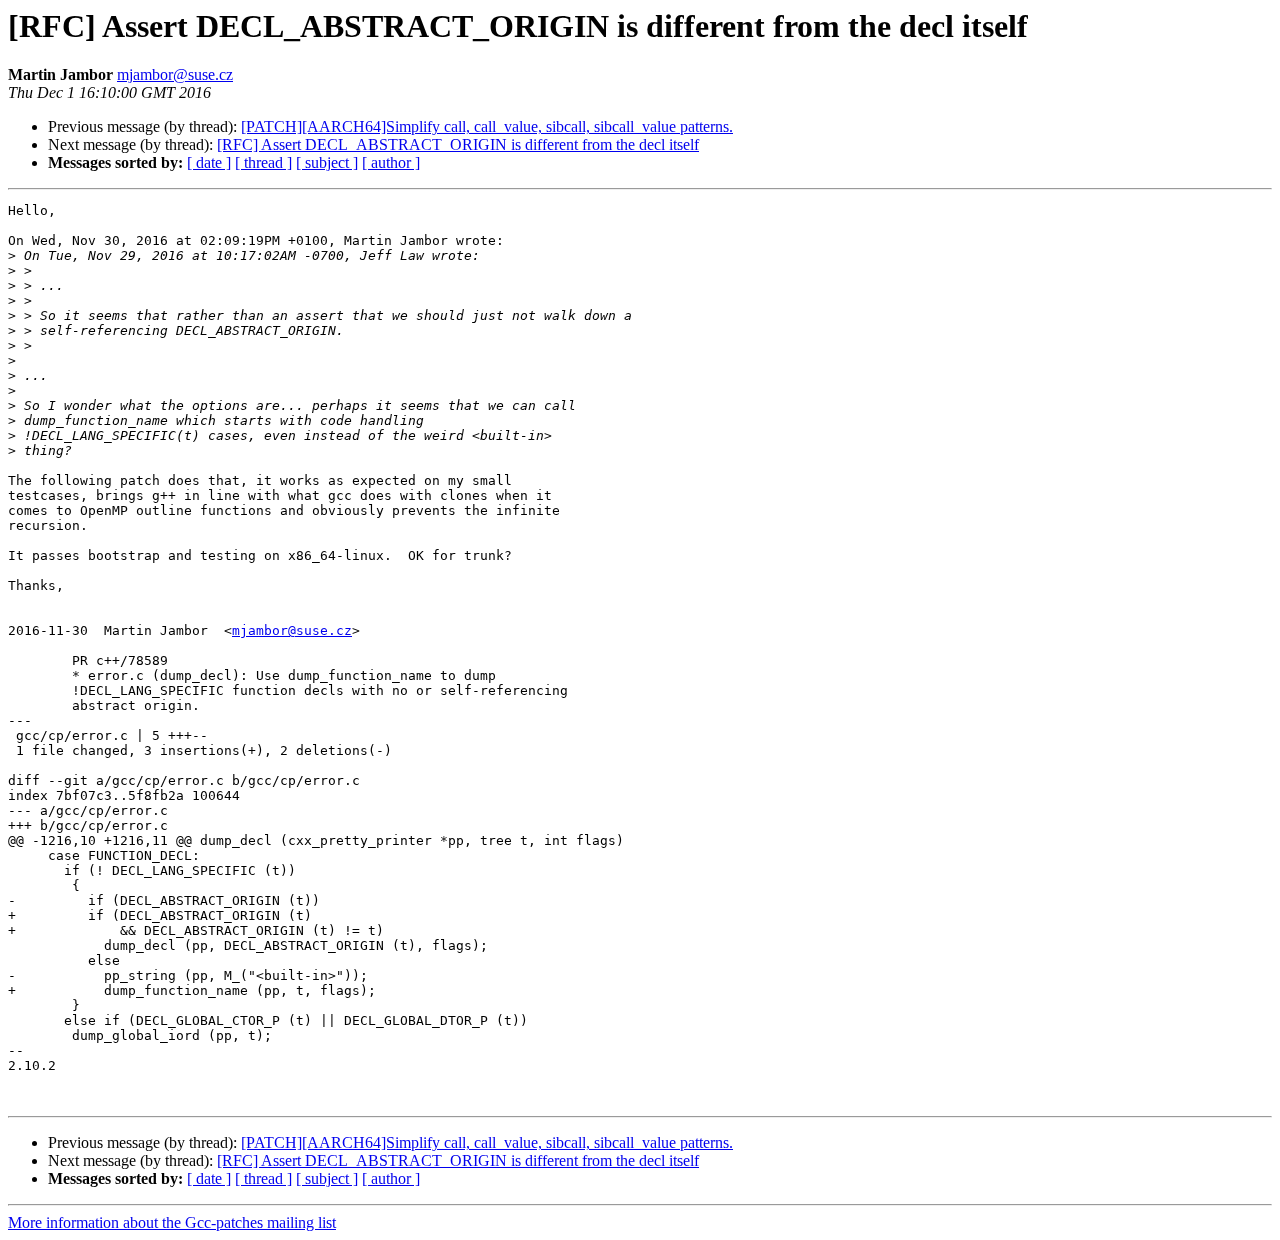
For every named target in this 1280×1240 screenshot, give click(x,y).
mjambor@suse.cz (175, 74)
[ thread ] (263, 162)
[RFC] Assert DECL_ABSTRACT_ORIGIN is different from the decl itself (458, 144)
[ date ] (209, 162)
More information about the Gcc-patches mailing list (172, 1222)
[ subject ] (327, 162)
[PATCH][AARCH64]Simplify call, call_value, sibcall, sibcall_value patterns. (487, 126)
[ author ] (391, 162)
